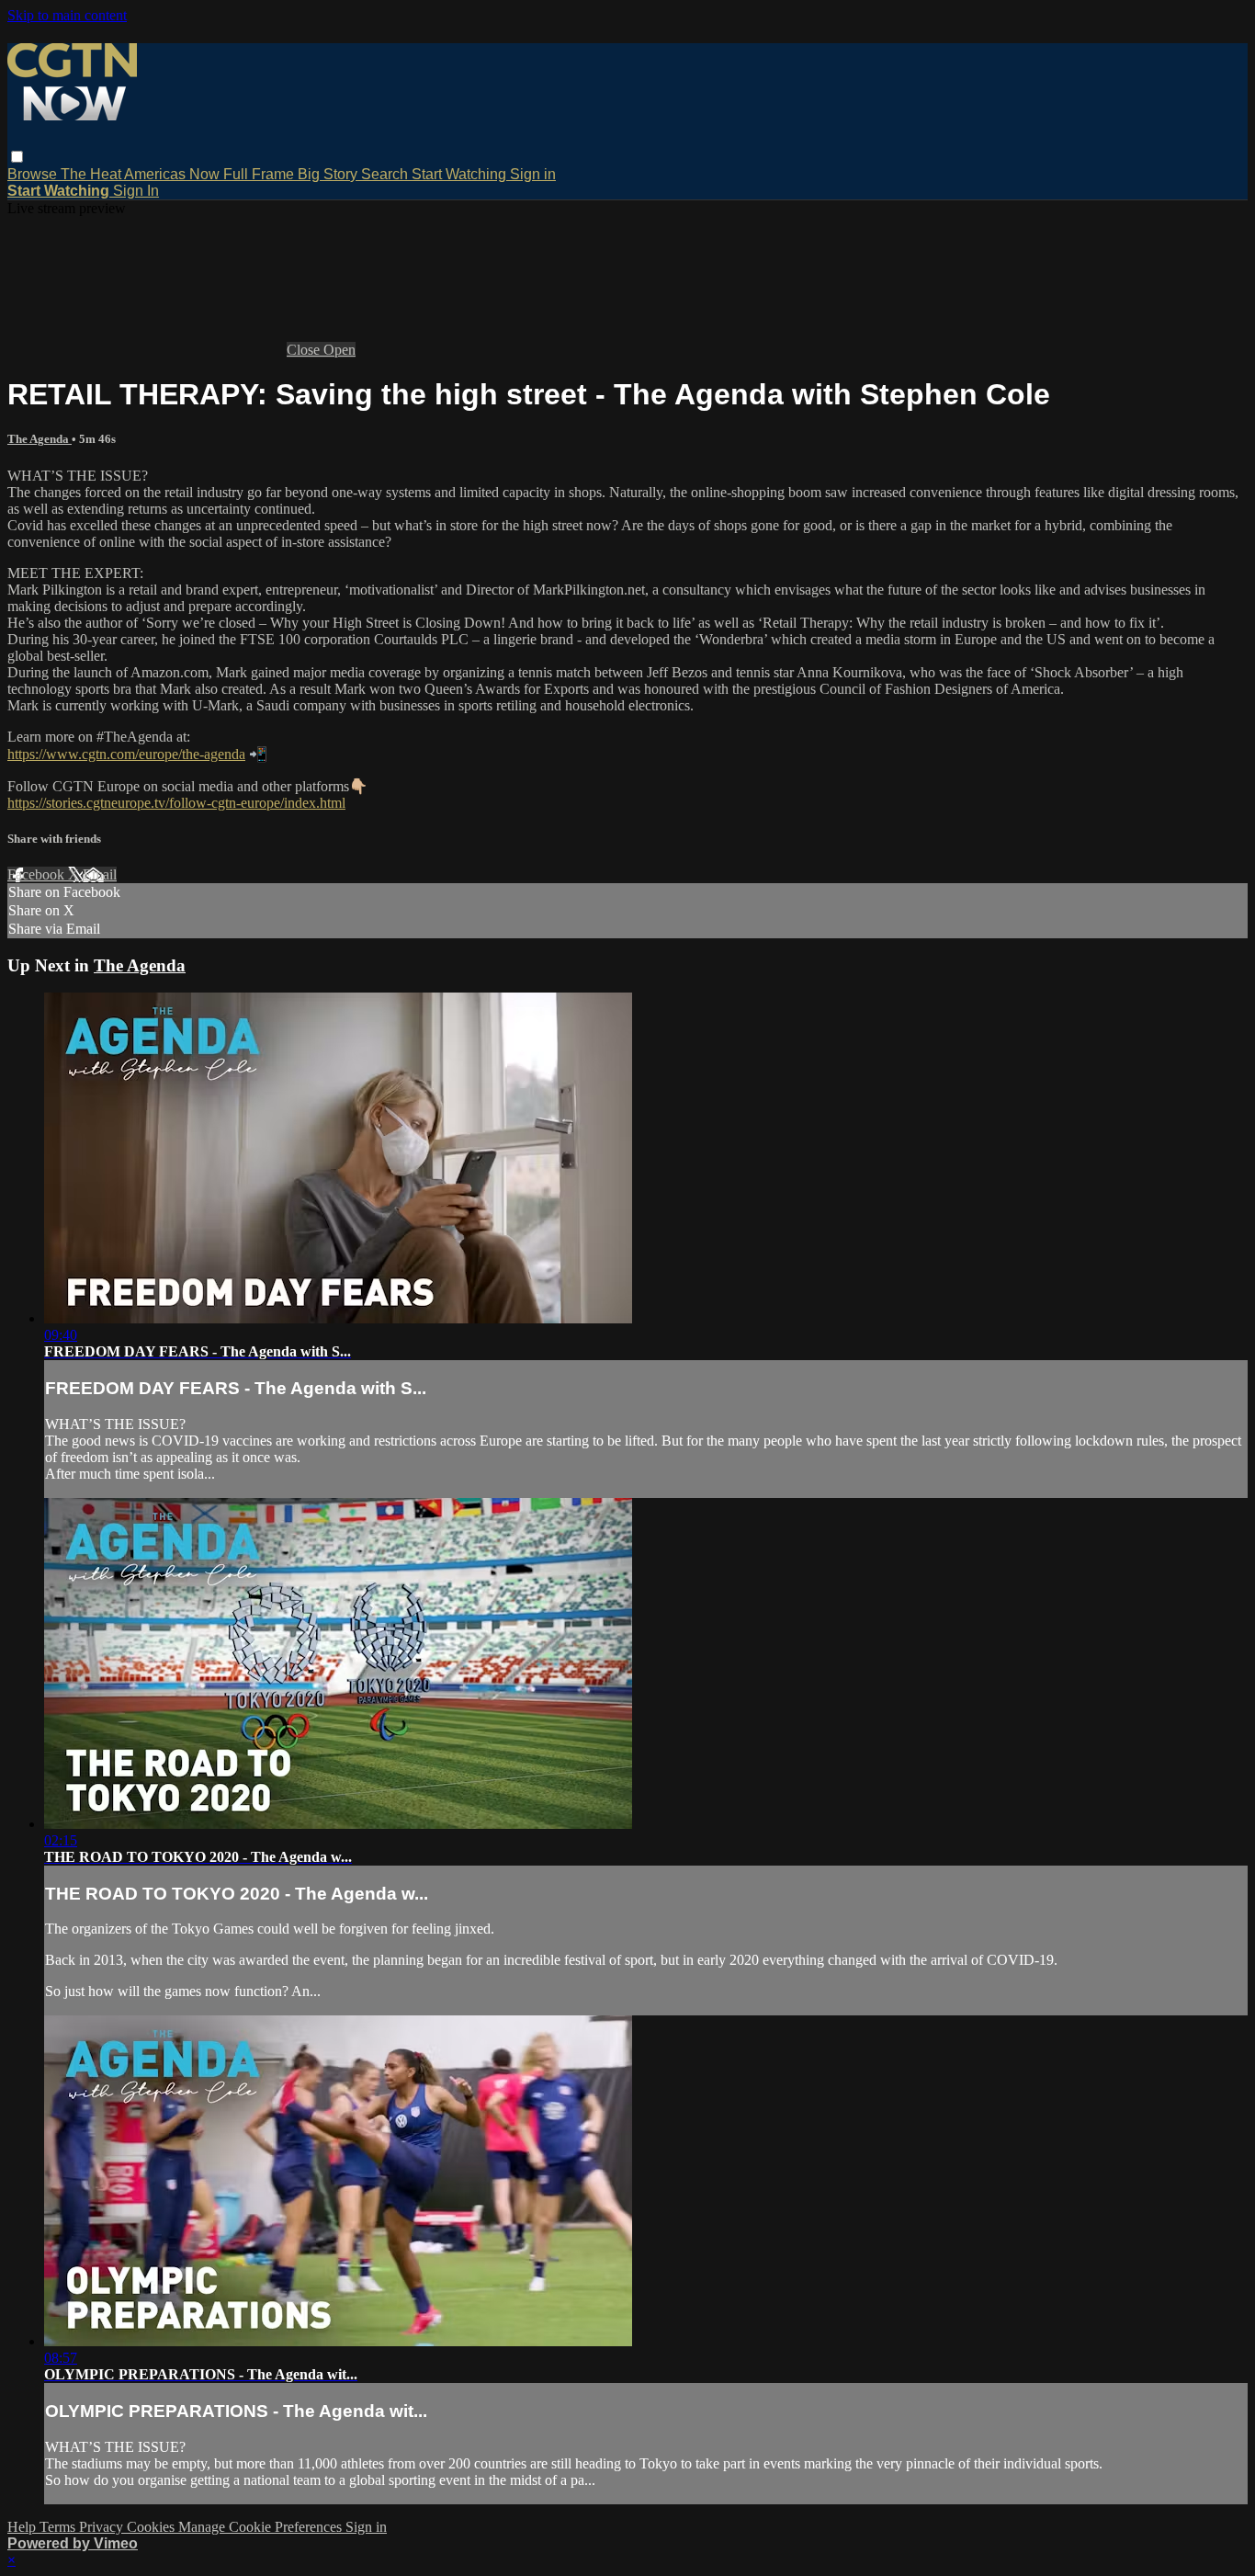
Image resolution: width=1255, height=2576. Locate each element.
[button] (17, 157)
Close (305, 350)
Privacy (103, 2527)
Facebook (38, 874)
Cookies (153, 2527)
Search (386, 174)
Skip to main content (67, 15)
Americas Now (174, 174)
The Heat (92, 174)
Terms (59, 2527)
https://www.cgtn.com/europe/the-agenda (126, 754)
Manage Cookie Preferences (262, 2527)
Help (23, 2527)
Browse (34, 174)
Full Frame (260, 174)
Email (100, 874)
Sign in (533, 174)
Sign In (136, 191)
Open (339, 350)
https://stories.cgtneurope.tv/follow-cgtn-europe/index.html (176, 803)
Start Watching (461, 174)
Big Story (329, 174)
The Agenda (40, 439)
